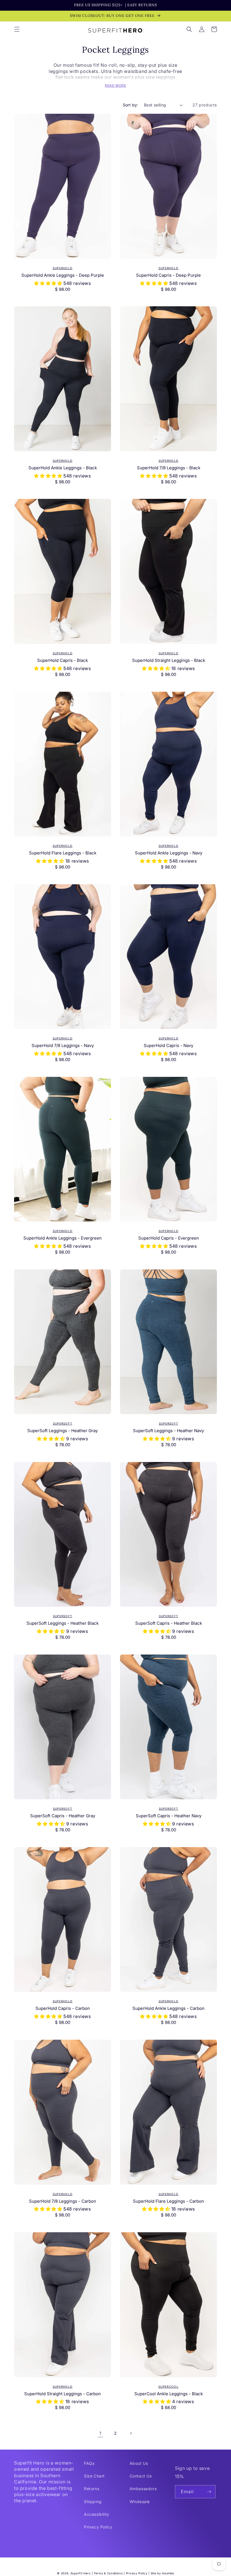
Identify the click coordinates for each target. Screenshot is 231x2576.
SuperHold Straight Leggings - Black (169, 660)
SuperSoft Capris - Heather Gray (63, 1816)
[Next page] (131, 2433)
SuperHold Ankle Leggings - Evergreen (63, 1238)
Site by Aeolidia (162, 2573)
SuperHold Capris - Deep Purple (168, 275)
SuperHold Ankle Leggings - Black (63, 468)
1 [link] (100, 2433)
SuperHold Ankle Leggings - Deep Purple (63, 275)
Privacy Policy (98, 2527)
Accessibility (97, 2514)
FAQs (89, 2463)
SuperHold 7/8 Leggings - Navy (63, 1045)
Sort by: (131, 105)
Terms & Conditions (108, 2573)
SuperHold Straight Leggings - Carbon (63, 2394)
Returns (92, 2489)
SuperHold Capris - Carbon (63, 2008)
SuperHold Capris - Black (63, 660)
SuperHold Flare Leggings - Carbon (168, 2201)
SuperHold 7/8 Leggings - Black (169, 468)
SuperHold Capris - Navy (168, 1045)
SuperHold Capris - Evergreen (169, 1238)
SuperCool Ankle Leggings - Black (169, 2394)
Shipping (93, 2502)
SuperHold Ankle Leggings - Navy (169, 853)
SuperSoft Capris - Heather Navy (169, 1816)
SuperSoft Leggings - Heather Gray (63, 1431)
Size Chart (94, 2476)
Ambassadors (143, 2489)
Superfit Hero (81, 2573)
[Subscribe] (209, 2492)
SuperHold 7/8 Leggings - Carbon (63, 2201)
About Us (139, 2463)
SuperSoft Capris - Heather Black (169, 1623)
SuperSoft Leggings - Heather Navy (168, 1431)
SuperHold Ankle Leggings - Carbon (168, 2008)
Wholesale (140, 2502)
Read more (115, 85)
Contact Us (141, 2476)
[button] (17, 29)
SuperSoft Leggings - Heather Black (63, 1623)
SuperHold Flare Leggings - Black (63, 853)
